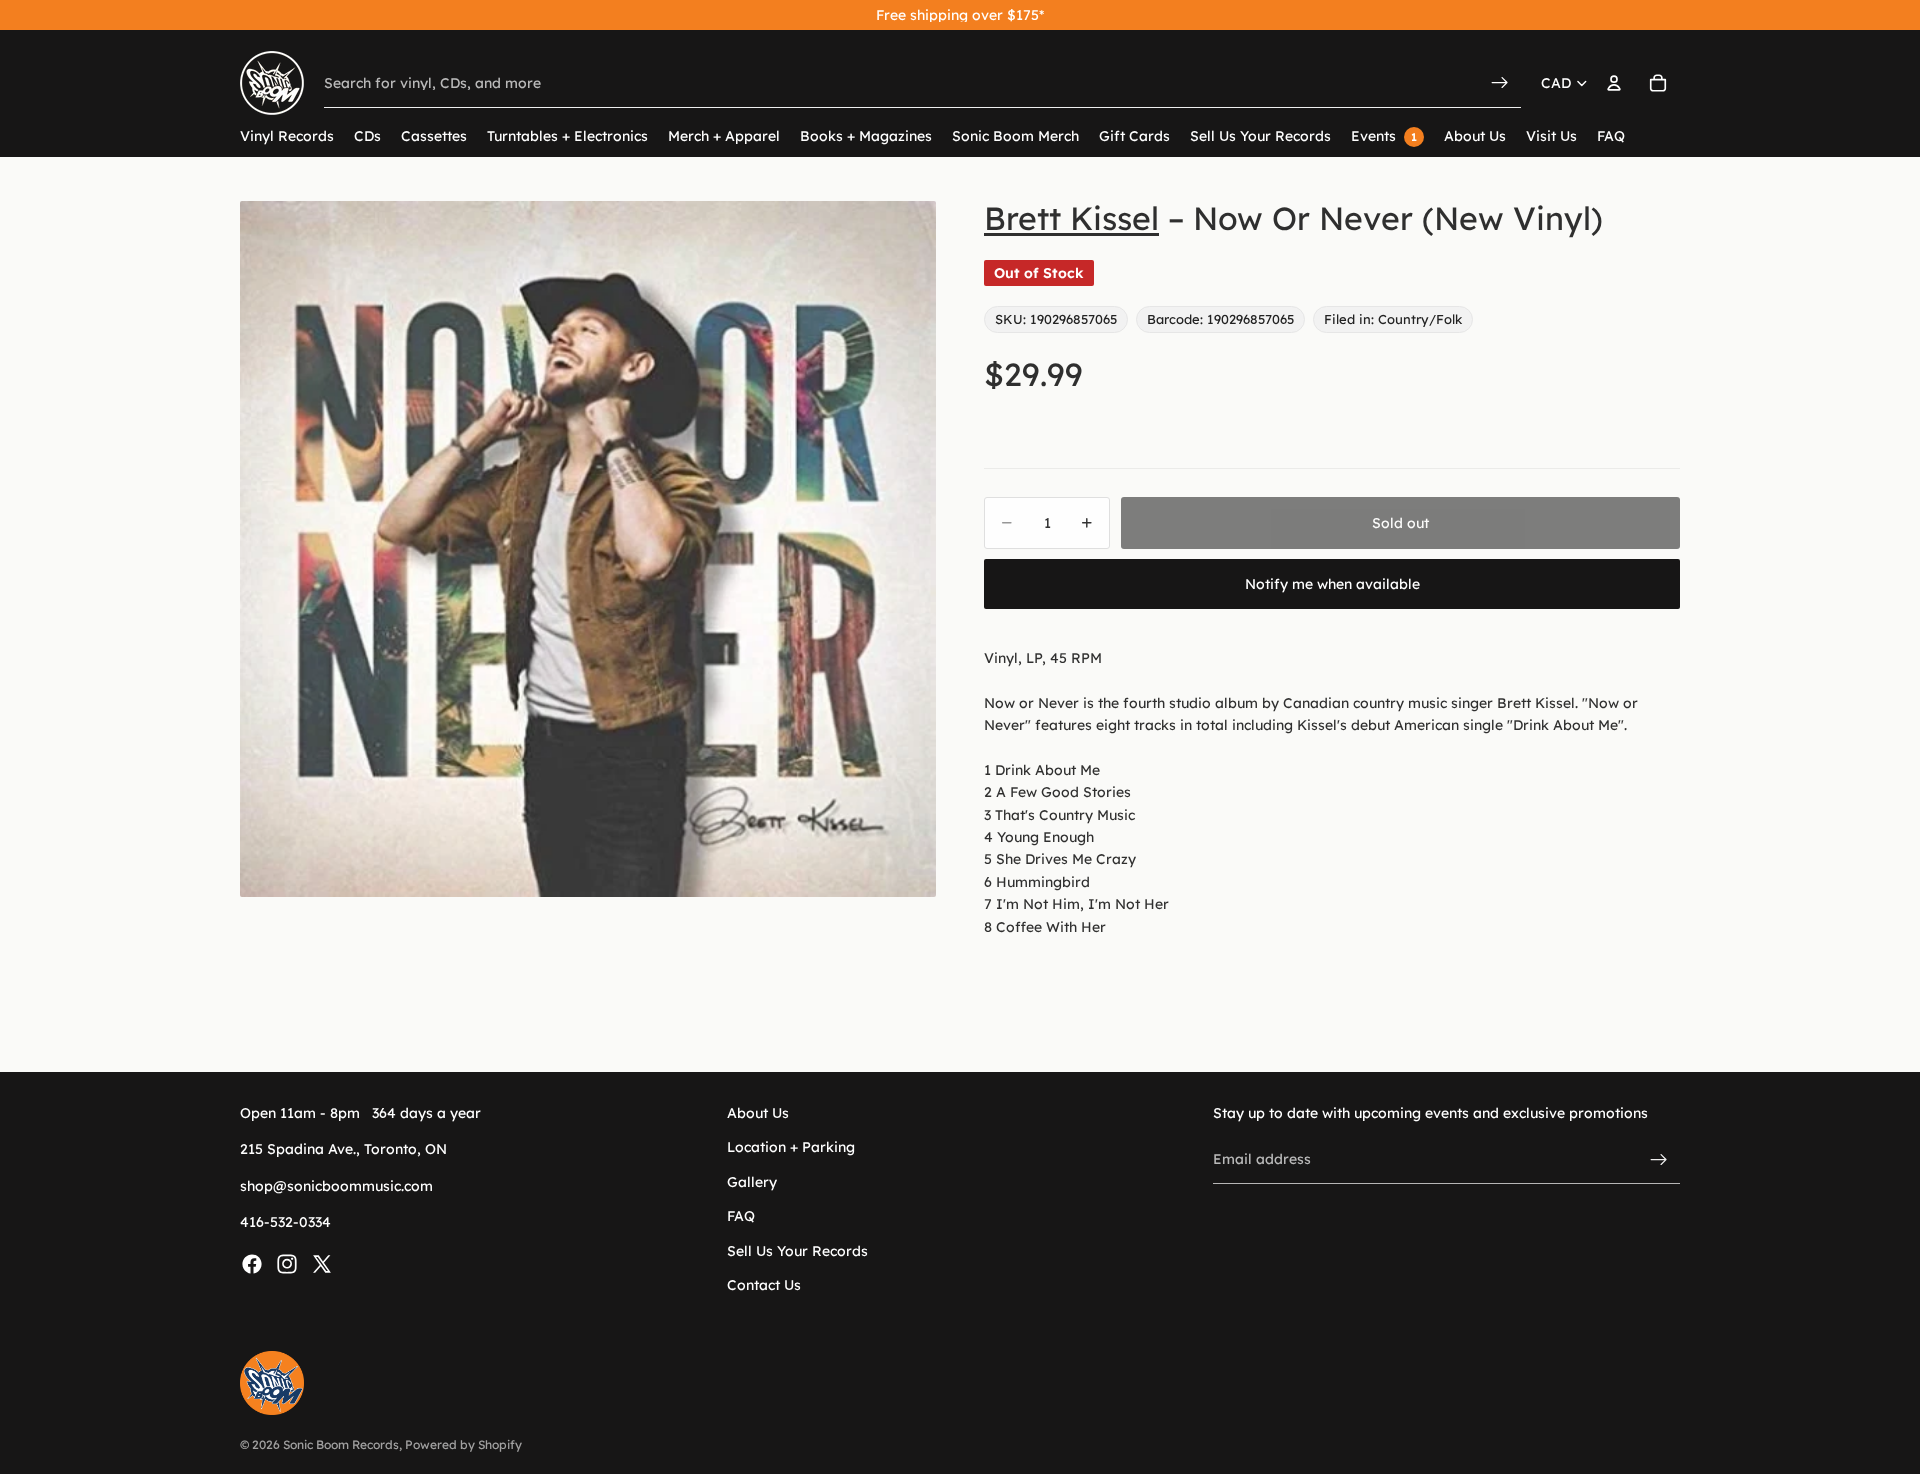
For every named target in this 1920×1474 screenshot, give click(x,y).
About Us (758, 1113)
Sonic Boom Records (341, 1444)
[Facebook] (252, 1264)
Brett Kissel (1071, 218)
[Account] (1614, 83)
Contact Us (764, 1285)
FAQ (741, 1217)
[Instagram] (287, 1264)
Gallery (752, 1182)
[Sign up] (1659, 1160)
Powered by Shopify (463, 1444)
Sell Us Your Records (797, 1251)
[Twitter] (322, 1264)
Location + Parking (791, 1148)
